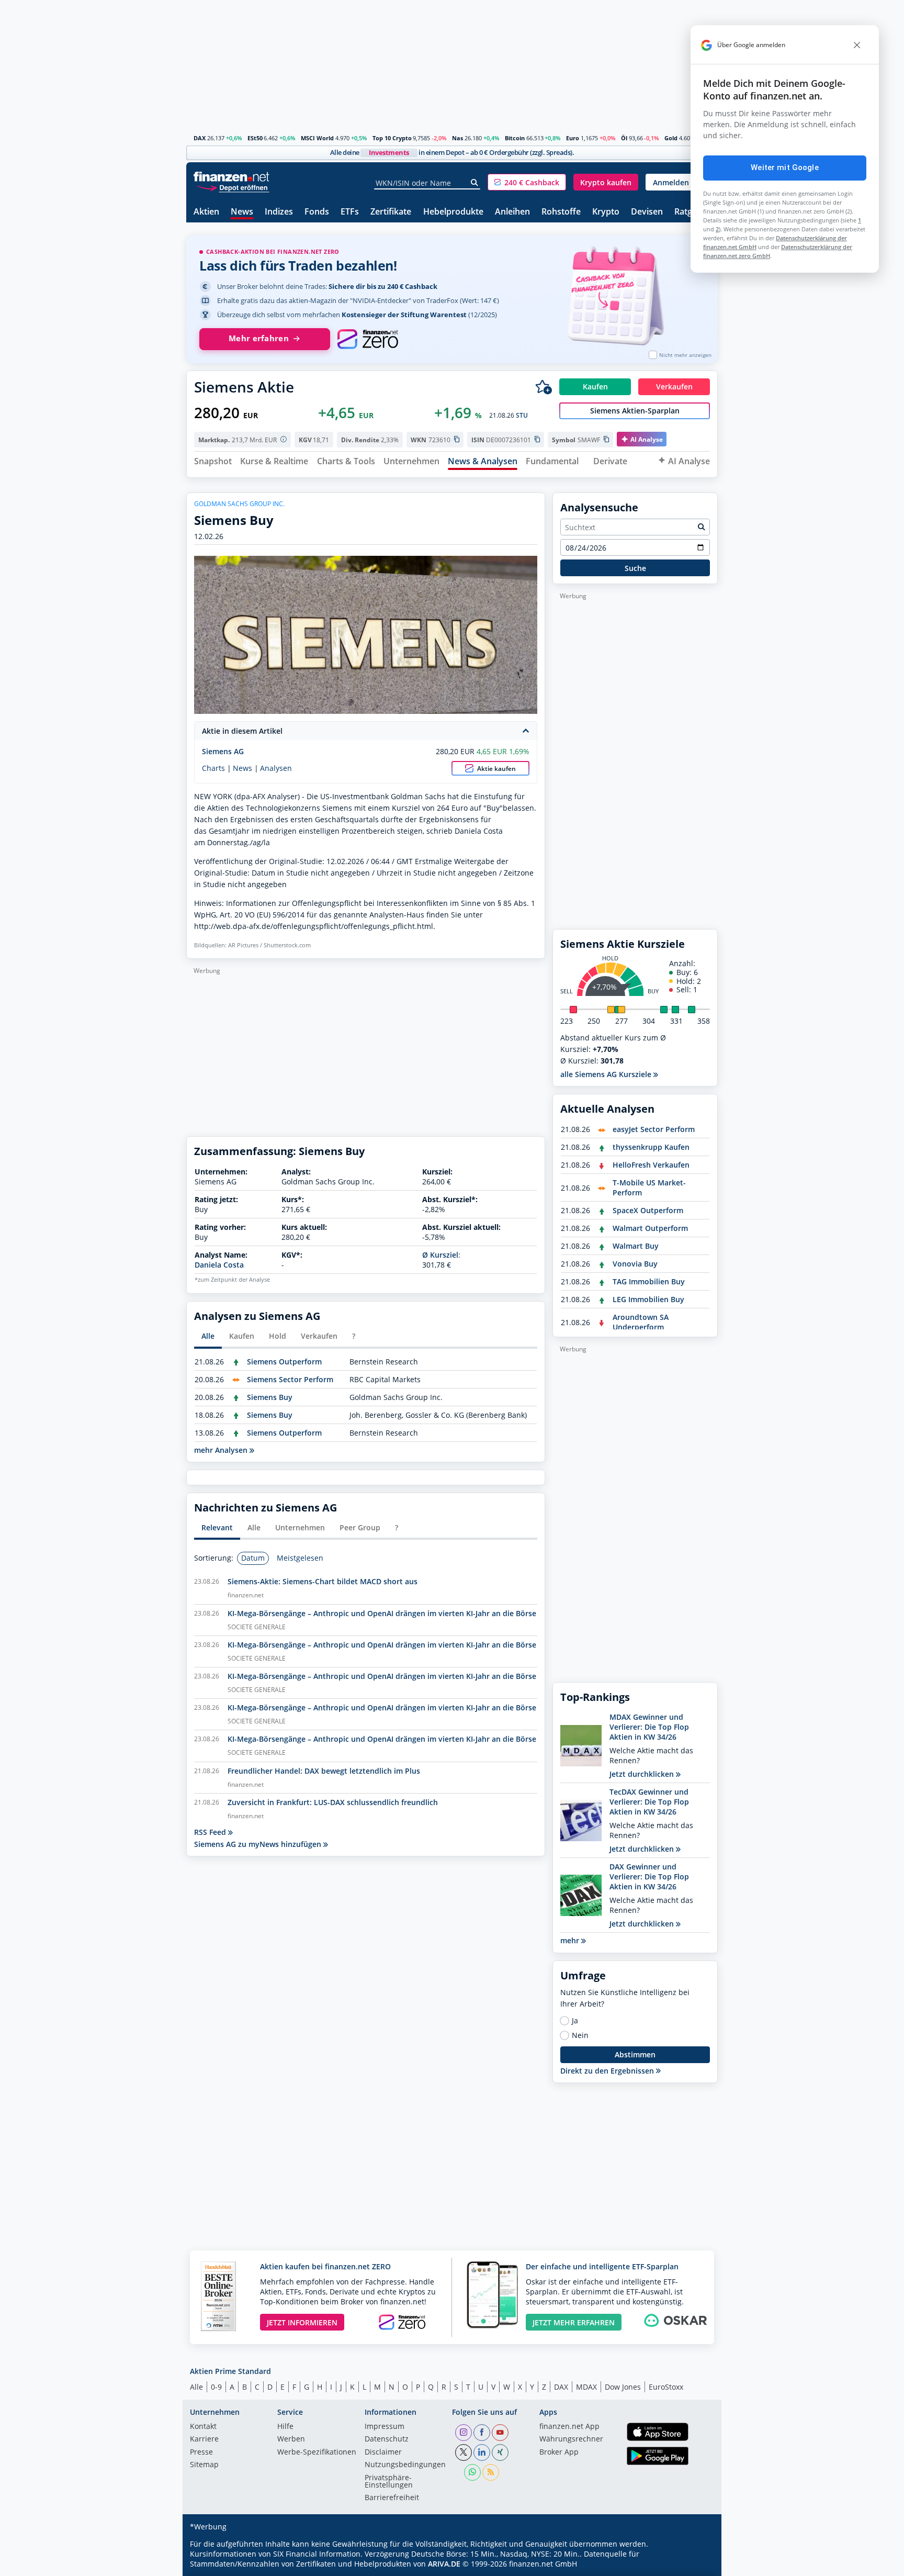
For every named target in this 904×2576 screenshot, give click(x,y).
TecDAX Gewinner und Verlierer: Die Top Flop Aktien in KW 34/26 (649, 1802)
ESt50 (255, 138)
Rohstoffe (561, 212)
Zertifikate (391, 212)
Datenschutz (387, 2439)
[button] (527, 182)
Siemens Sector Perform (290, 1379)
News (242, 212)
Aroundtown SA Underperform (641, 1322)
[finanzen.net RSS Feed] (491, 2472)
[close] (857, 45)
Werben (291, 2439)
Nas (457, 138)
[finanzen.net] (231, 177)
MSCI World (317, 138)
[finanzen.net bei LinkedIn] (482, 2452)
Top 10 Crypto (392, 138)
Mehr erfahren (259, 338)
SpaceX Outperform (648, 1210)
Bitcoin (515, 138)
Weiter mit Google (785, 167)
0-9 (216, 2387)
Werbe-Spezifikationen (317, 2452)
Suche (635, 568)
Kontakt (203, 2427)
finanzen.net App (569, 2427)
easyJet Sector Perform (654, 1129)
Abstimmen (635, 2054)
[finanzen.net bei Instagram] (464, 2433)
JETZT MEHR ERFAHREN (574, 2322)
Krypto (606, 212)
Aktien (206, 212)
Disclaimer (383, 2452)
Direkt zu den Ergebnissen (608, 2071)
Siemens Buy (270, 1397)
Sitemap (204, 2465)
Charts (213, 768)
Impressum (385, 2427)
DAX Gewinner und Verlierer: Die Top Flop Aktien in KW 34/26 (649, 1877)
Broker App (559, 2452)
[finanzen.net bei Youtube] (500, 2433)
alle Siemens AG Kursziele (607, 1074)
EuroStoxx (666, 2387)
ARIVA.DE (444, 2564)
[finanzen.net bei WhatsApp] (472, 2472)
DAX (200, 138)
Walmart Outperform (650, 1228)
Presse (201, 2452)
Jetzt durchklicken (643, 1774)
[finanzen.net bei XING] (500, 2452)
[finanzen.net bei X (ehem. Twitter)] (464, 2452)
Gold (671, 138)
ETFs (350, 212)
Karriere (204, 2439)
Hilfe (285, 2427)
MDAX (586, 2387)
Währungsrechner (571, 2439)
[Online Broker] (233, 187)
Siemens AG (223, 751)
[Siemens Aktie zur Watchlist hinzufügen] (544, 387)
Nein (580, 2035)
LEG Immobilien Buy (648, 1299)
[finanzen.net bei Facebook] (482, 2433)
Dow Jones (623, 2387)
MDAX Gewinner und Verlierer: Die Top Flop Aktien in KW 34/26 (649, 1727)
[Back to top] (696, 2564)
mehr (571, 1940)
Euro (573, 138)
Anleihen (512, 212)
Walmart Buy (636, 1246)
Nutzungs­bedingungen (405, 2465)
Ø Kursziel (440, 1255)
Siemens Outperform (284, 1362)
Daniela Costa (219, 1265)
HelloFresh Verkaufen (651, 1165)
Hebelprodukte (453, 212)
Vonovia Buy (635, 1264)
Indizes (279, 212)
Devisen (647, 212)
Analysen (276, 768)
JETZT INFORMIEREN (302, 2322)
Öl (624, 138)
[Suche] (475, 183)
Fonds (317, 212)
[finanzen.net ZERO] (368, 339)
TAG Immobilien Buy (649, 1281)
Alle (196, 2387)
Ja (575, 2021)
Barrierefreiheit (392, 2498)
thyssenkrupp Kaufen (651, 1147)
